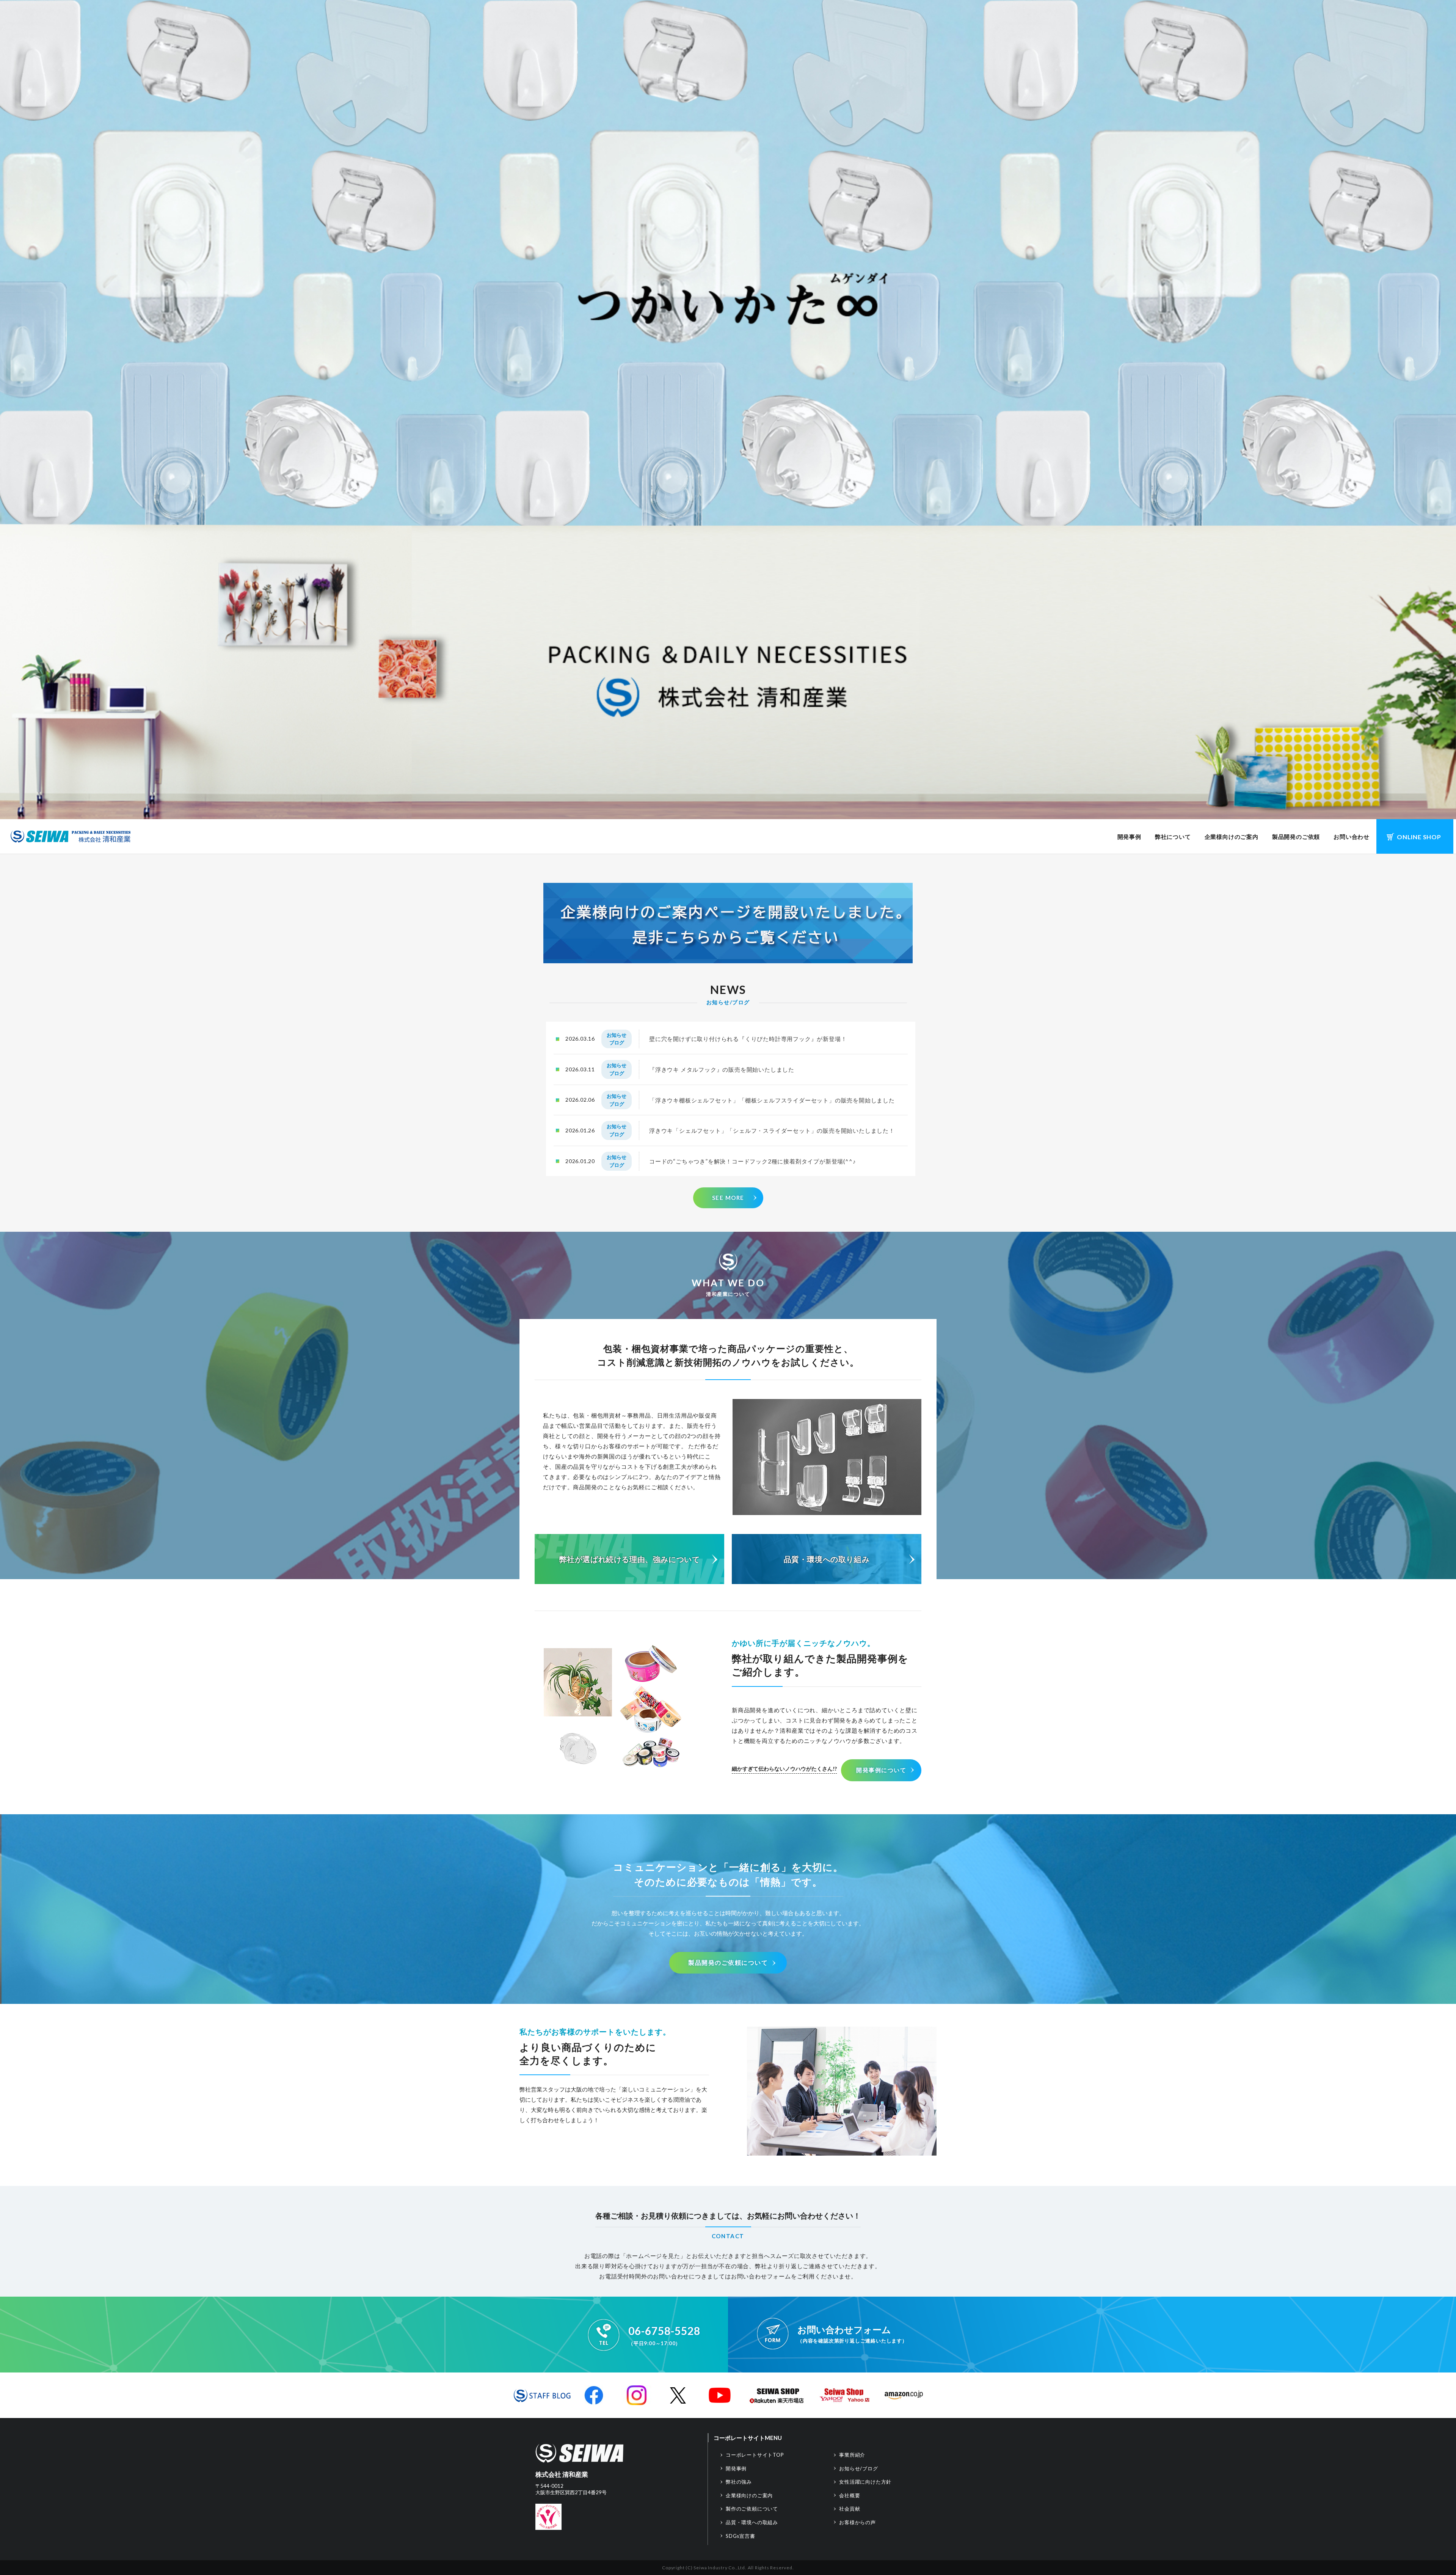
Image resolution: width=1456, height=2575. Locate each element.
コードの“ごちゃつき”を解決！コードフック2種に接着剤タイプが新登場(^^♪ (752, 1161)
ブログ (617, 1043)
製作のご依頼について (752, 2509)
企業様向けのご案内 (1232, 837)
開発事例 (1129, 837)
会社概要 (850, 2495)
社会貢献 (850, 2509)
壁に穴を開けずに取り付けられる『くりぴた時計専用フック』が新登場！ (748, 1039)
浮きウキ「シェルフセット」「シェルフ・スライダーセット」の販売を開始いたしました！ (772, 1130)
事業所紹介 (852, 2455)
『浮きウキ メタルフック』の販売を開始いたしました (722, 1069)
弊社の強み (739, 2482)
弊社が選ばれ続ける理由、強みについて (630, 1559)
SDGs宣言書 (741, 2536)
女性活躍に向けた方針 (865, 2482)
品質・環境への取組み (752, 2522)
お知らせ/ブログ (858, 2468)
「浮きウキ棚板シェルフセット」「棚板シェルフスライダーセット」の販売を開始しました (772, 1100)
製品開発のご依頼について (728, 1962)
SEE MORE (728, 1198)
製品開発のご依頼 (1296, 837)
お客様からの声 (857, 2522)
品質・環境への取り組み (827, 1559)
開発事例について (881, 1770)
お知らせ (617, 1035)
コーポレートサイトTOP (755, 2455)
